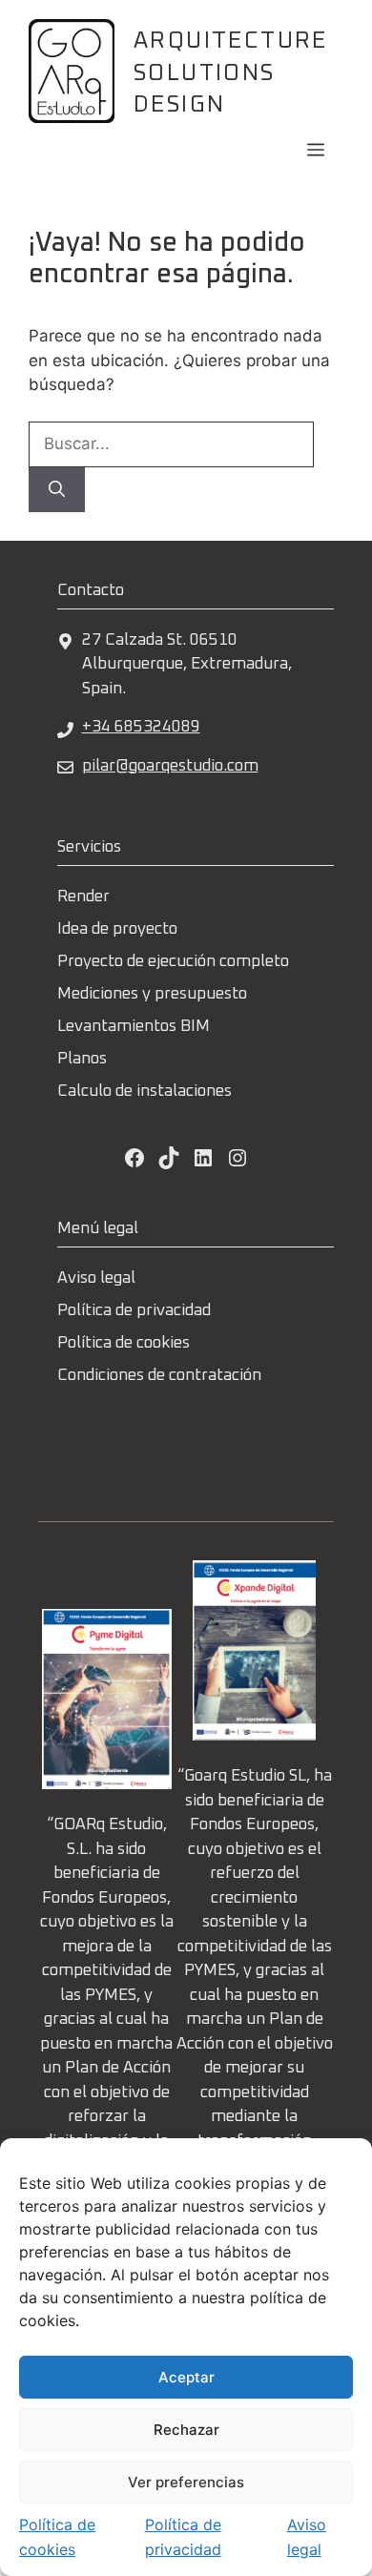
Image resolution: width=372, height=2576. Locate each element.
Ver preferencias (186, 2482)
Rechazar (186, 2430)
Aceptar (186, 2377)
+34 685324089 (141, 727)
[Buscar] (57, 490)
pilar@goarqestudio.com (170, 766)
